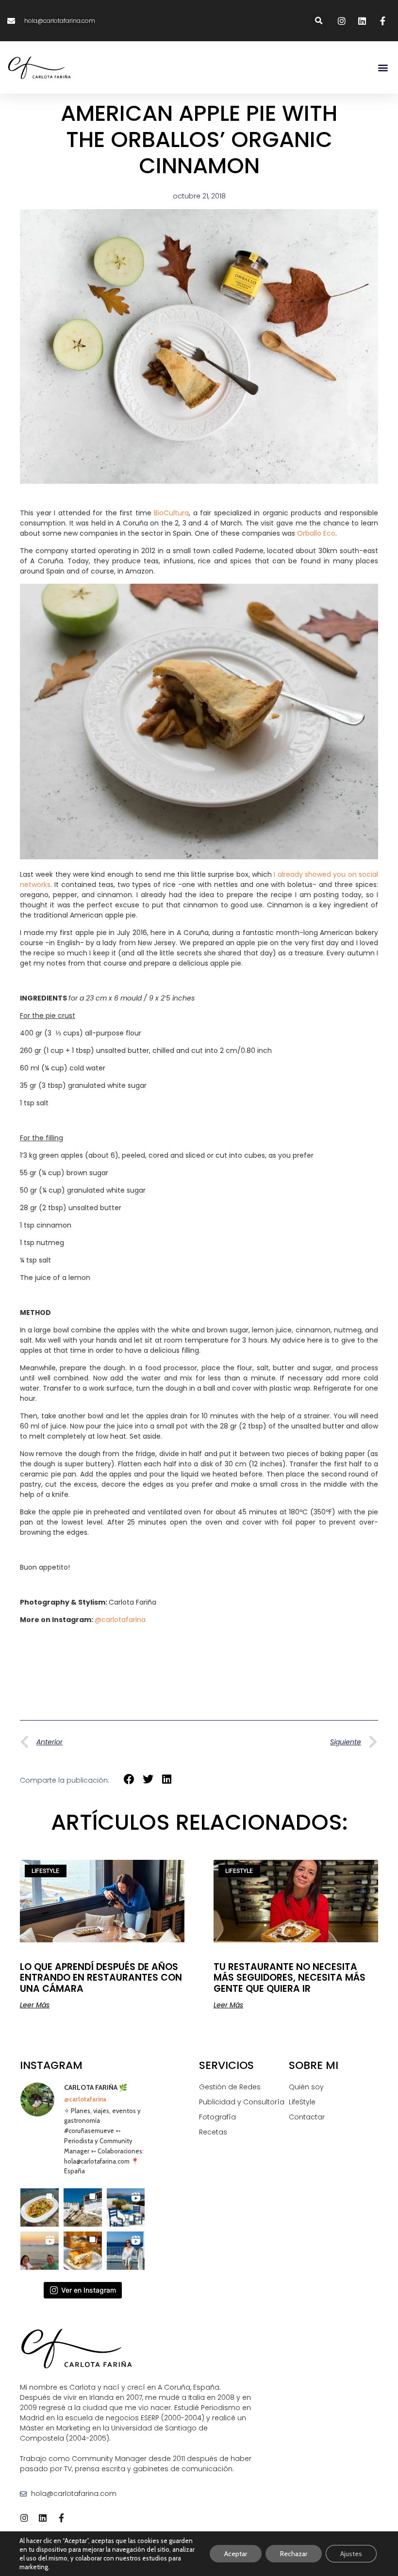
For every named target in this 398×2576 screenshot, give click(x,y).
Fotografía (217, 2117)
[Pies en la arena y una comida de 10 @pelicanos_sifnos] (40, 2207)
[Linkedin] (43, 2518)
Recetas (213, 2132)
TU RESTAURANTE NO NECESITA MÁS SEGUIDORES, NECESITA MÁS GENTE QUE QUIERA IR (290, 1977)
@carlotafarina (120, 1620)
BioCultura (171, 513)
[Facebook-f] (61, 2518)
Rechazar (294, 2554)
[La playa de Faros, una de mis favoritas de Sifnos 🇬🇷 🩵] (83, 2207)
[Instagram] (24, 2518)
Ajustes (351, 2554)
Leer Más (35, 2005)
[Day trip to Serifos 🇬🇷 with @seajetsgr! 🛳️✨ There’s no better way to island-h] (126, 2251)
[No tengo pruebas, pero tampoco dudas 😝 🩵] (40, 2251)
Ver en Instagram (89, 2290)
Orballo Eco (316, 533)
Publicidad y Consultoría (242, 2102)
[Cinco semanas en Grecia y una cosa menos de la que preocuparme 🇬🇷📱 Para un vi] (126, 2207)
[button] (319, 21)
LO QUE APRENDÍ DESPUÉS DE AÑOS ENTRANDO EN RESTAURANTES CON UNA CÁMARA (101, 1977)
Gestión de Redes (230, 2087)
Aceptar (236, 2554)
